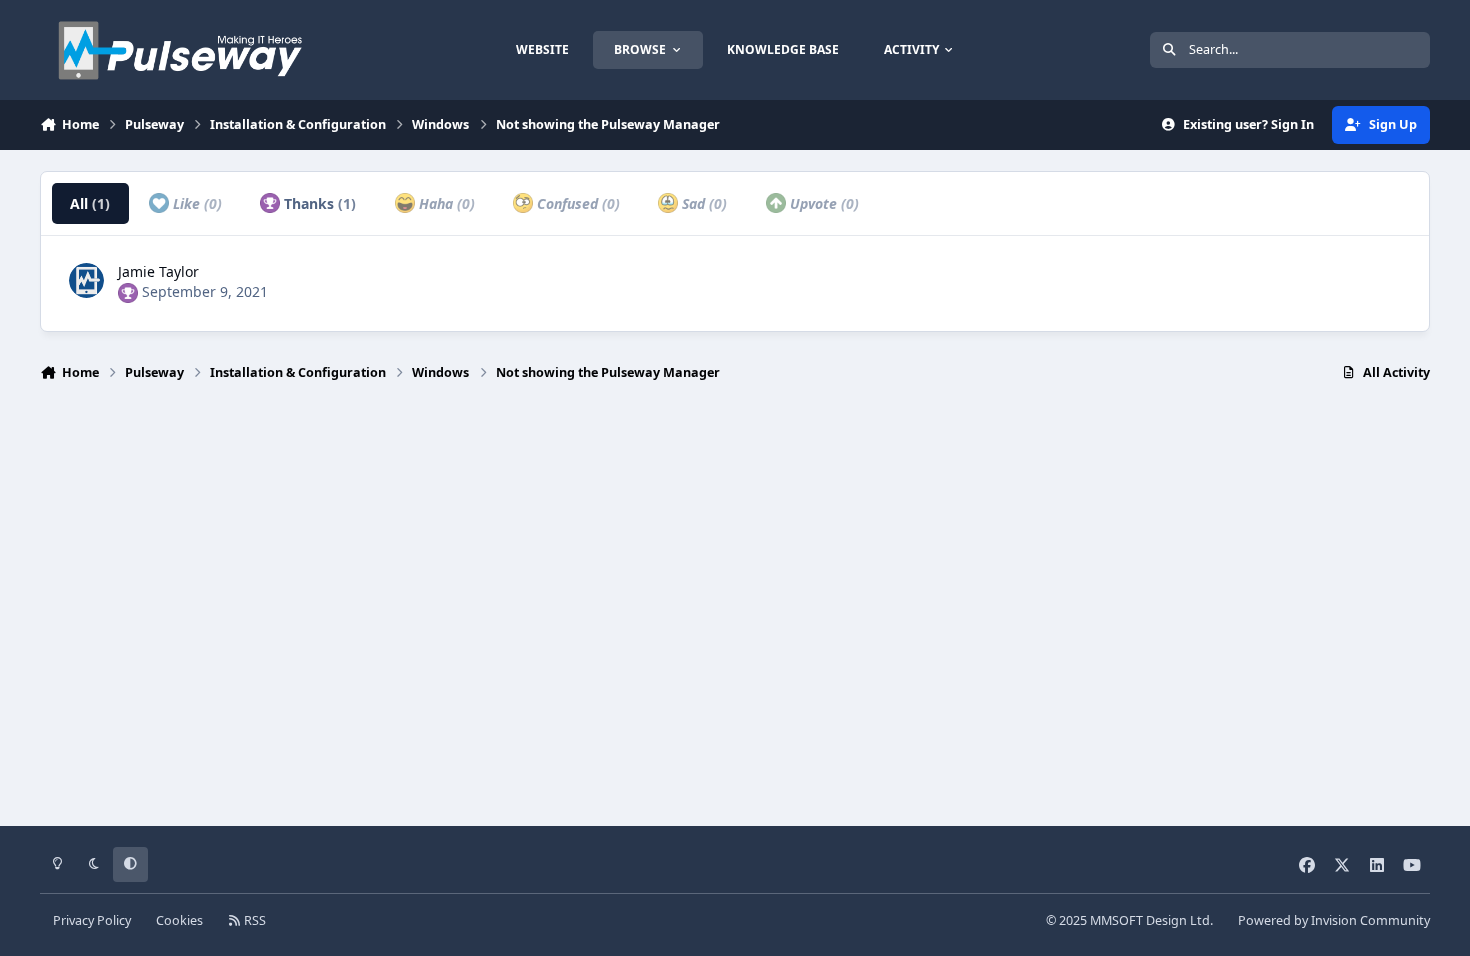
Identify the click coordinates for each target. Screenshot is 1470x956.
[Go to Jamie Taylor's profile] (86, 280)
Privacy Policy (92, 920)
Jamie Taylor (158, 271)
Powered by (1334, 920)
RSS (253, 920)
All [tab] (90, 203)
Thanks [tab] (318, 203)
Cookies (179, 920)
